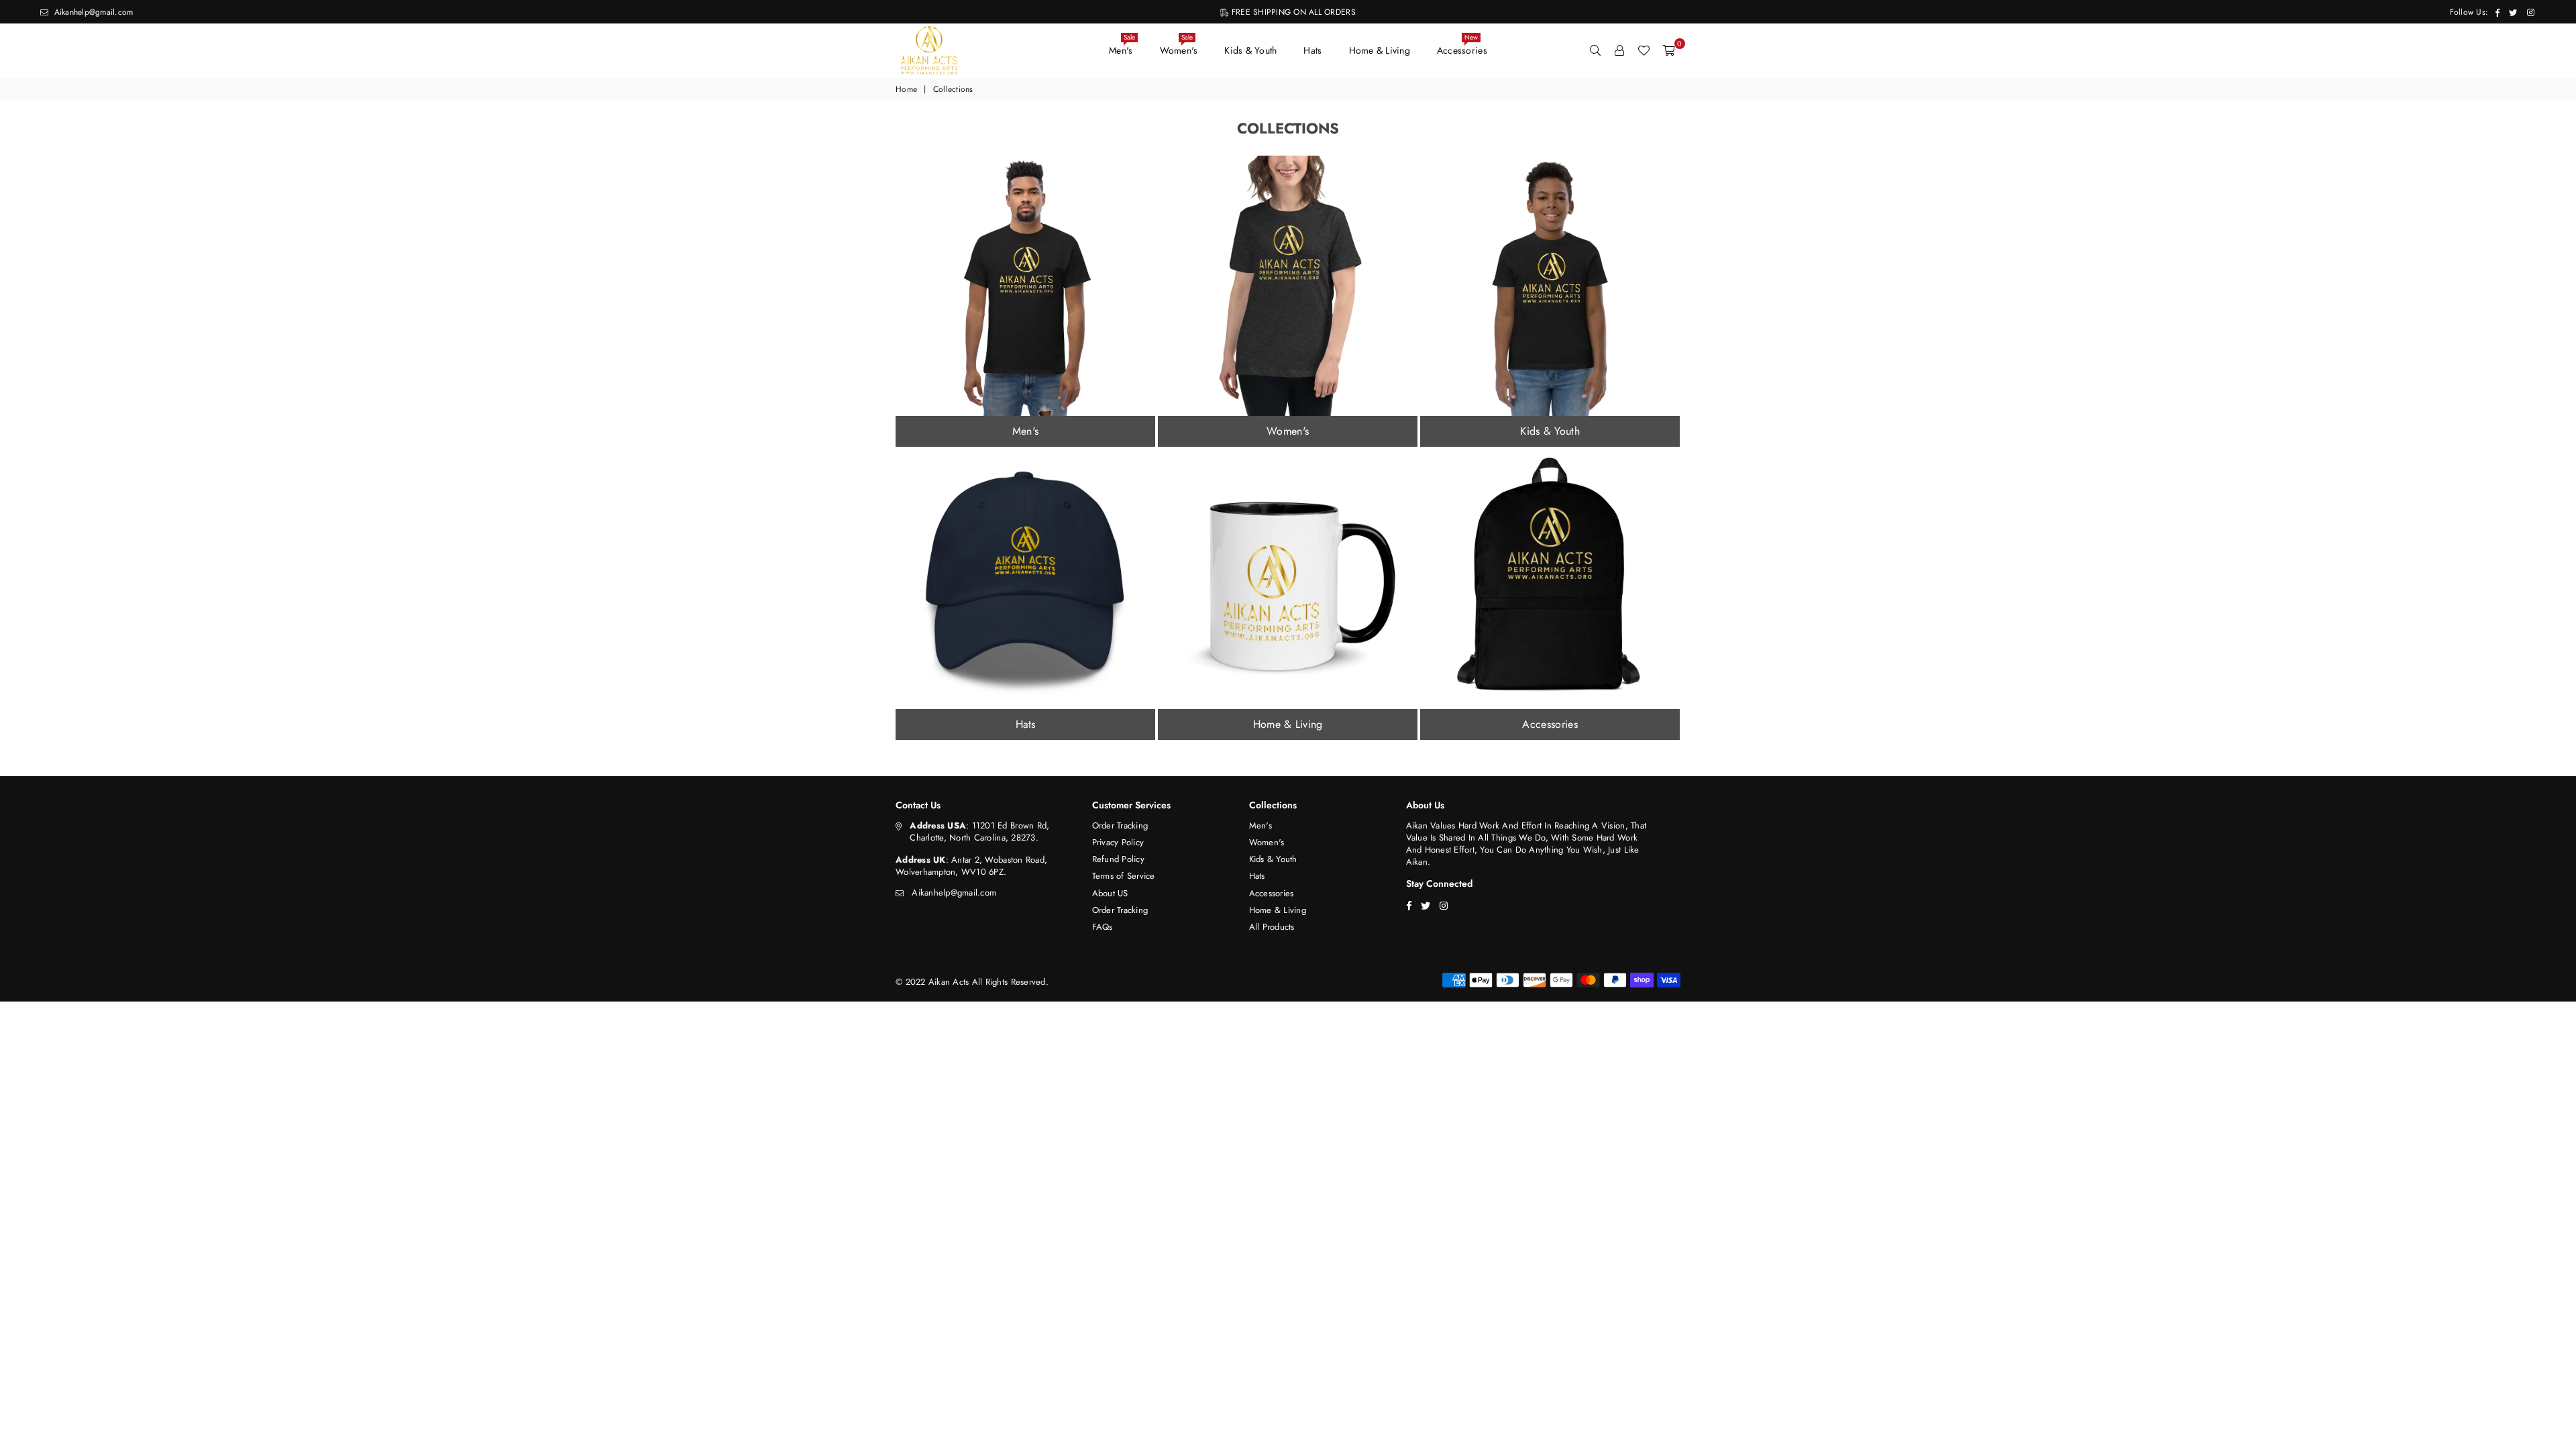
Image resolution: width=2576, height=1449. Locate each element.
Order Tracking (1120, 825)
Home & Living (1380, 50)
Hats (1312, 50)
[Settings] (1619, 50)
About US (1110, 893)
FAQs (1103, 927)
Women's (1179, 47)
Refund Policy (1118, 859)
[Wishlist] (1644, 50)
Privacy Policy (1118, 842)
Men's (1122, 47)
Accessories (1462, 47)
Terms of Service (1124, 876)
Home (906, 90)
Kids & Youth (1250, 50)
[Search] (1595, 50)
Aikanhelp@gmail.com (92, 12)
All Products (1272, 927)
